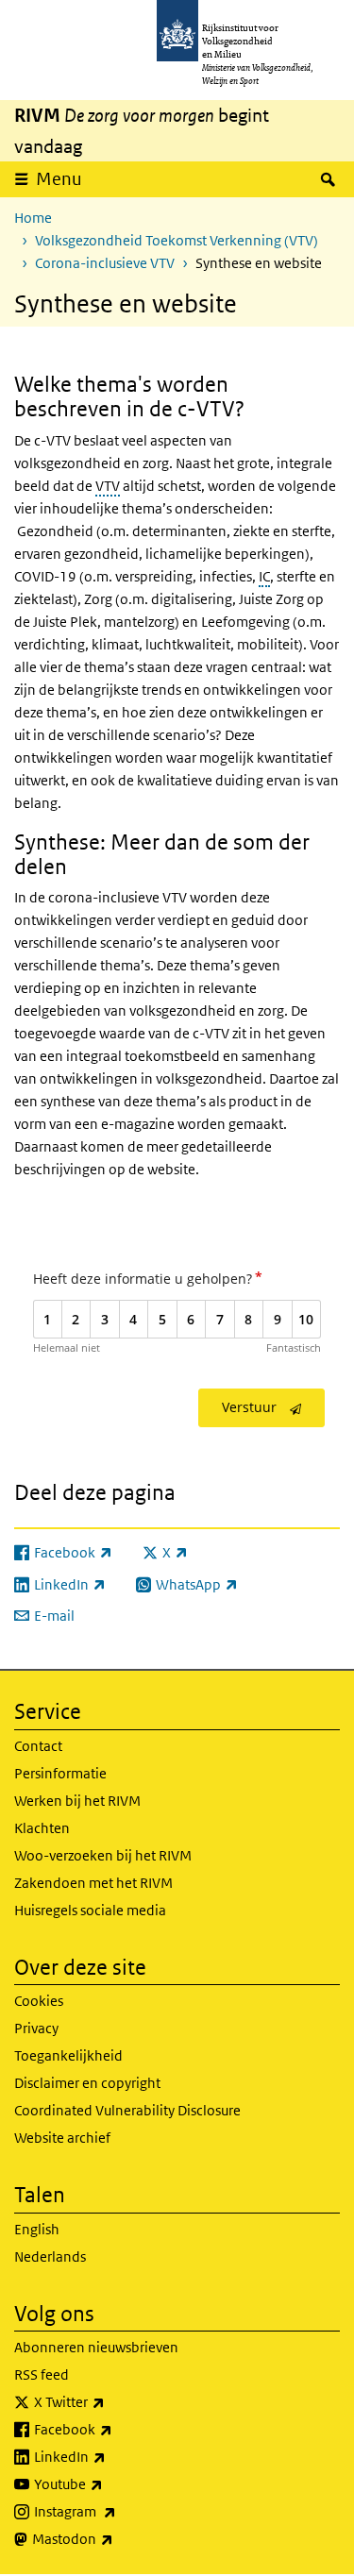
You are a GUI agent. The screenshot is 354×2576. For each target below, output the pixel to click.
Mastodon (114, 2538)
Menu (59, 179)
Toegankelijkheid (68, 2055)
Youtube (110, 2483)
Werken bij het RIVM (77, 1801)
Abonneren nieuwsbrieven (96, 2347)
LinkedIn (111, 2456)
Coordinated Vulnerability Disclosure (127, 2110)
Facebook (115, 2429)
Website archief (62, 2138)
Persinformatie (60, 1773)
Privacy (36, 2028)
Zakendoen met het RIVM (93, 1883)
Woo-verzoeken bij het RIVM (103, 1855)
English (37, 2229)
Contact (38, 1746)
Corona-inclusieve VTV (105, 263)
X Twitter (111, 2401)
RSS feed (42, 2374)
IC (264, 576)
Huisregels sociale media (90, 1910)
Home (33, 218)
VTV (108, 486)
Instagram (117, 2511)
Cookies (39, 2001)
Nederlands (50, 2256)
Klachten (42, 1828)
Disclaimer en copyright (87, 2083)
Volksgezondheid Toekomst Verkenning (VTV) (177, 240)
